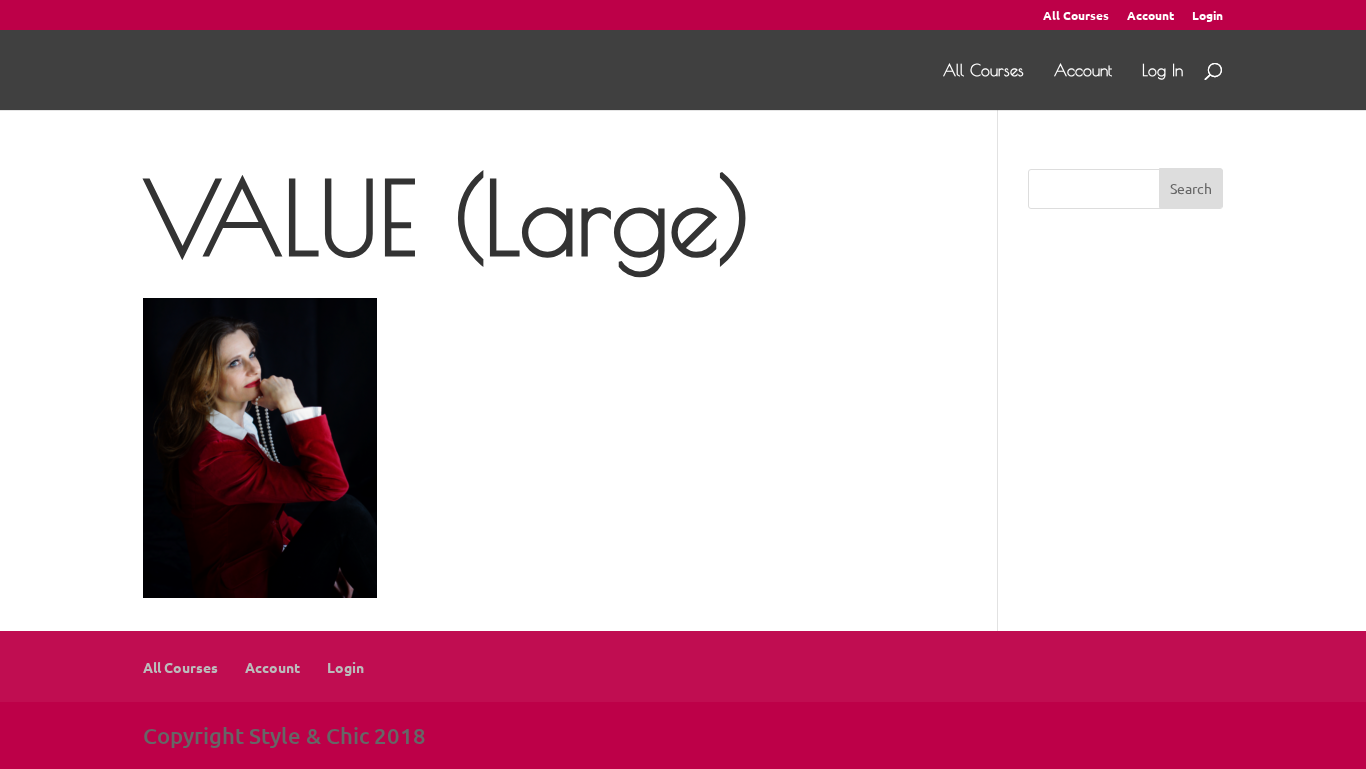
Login (1207, 16)
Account (1150, 16)
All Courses (1076, 16)
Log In (1162, 71)
